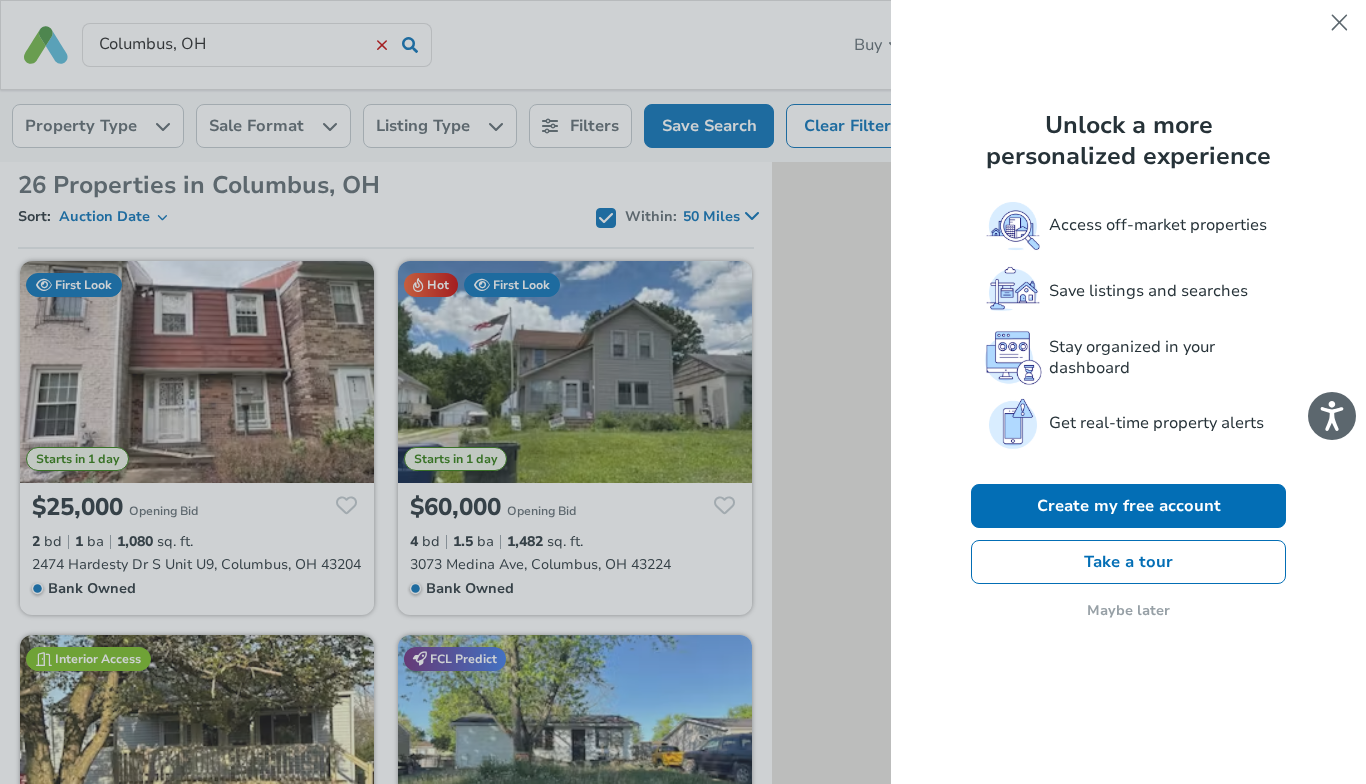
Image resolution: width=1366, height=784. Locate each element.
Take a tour (1128, 562)
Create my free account (1129, 506)
